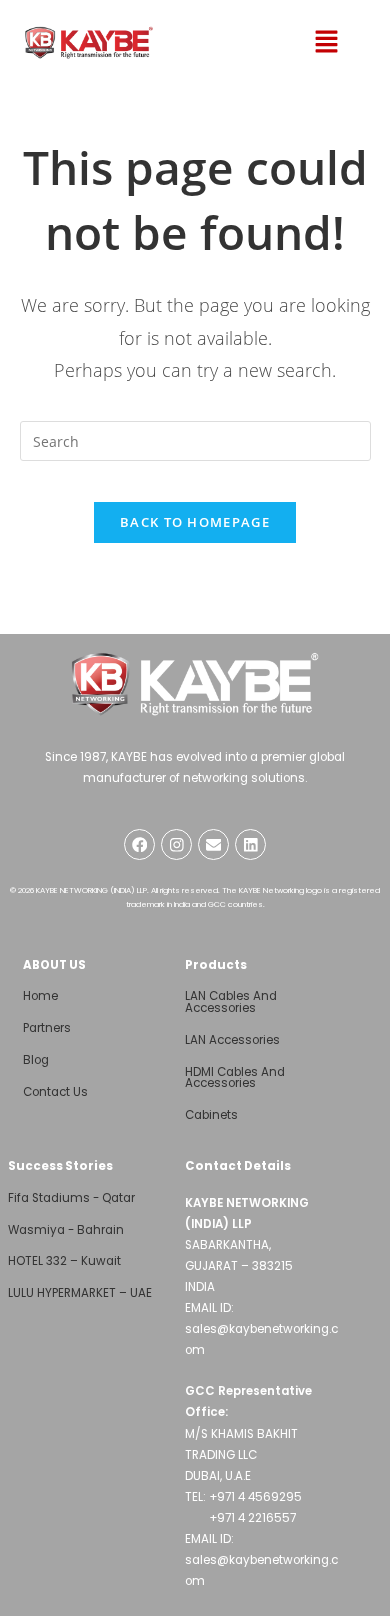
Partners (47, 1028)
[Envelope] (213, 844)
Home (40, 996)
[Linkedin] (250, 844)
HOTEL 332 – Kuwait (64, 1261)
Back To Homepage (195, 522)
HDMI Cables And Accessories (235, 1078)
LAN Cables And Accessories (231, 1002)
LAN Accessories (232, 1040)
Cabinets (211, 1115)
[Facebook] (139, 844)
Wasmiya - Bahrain (66, 1230)
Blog (36, 1060)
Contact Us (55, 1092)
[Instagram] (176, 844)
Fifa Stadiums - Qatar (71, 1198)
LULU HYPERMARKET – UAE (80, 1293)
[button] (326, 43)
